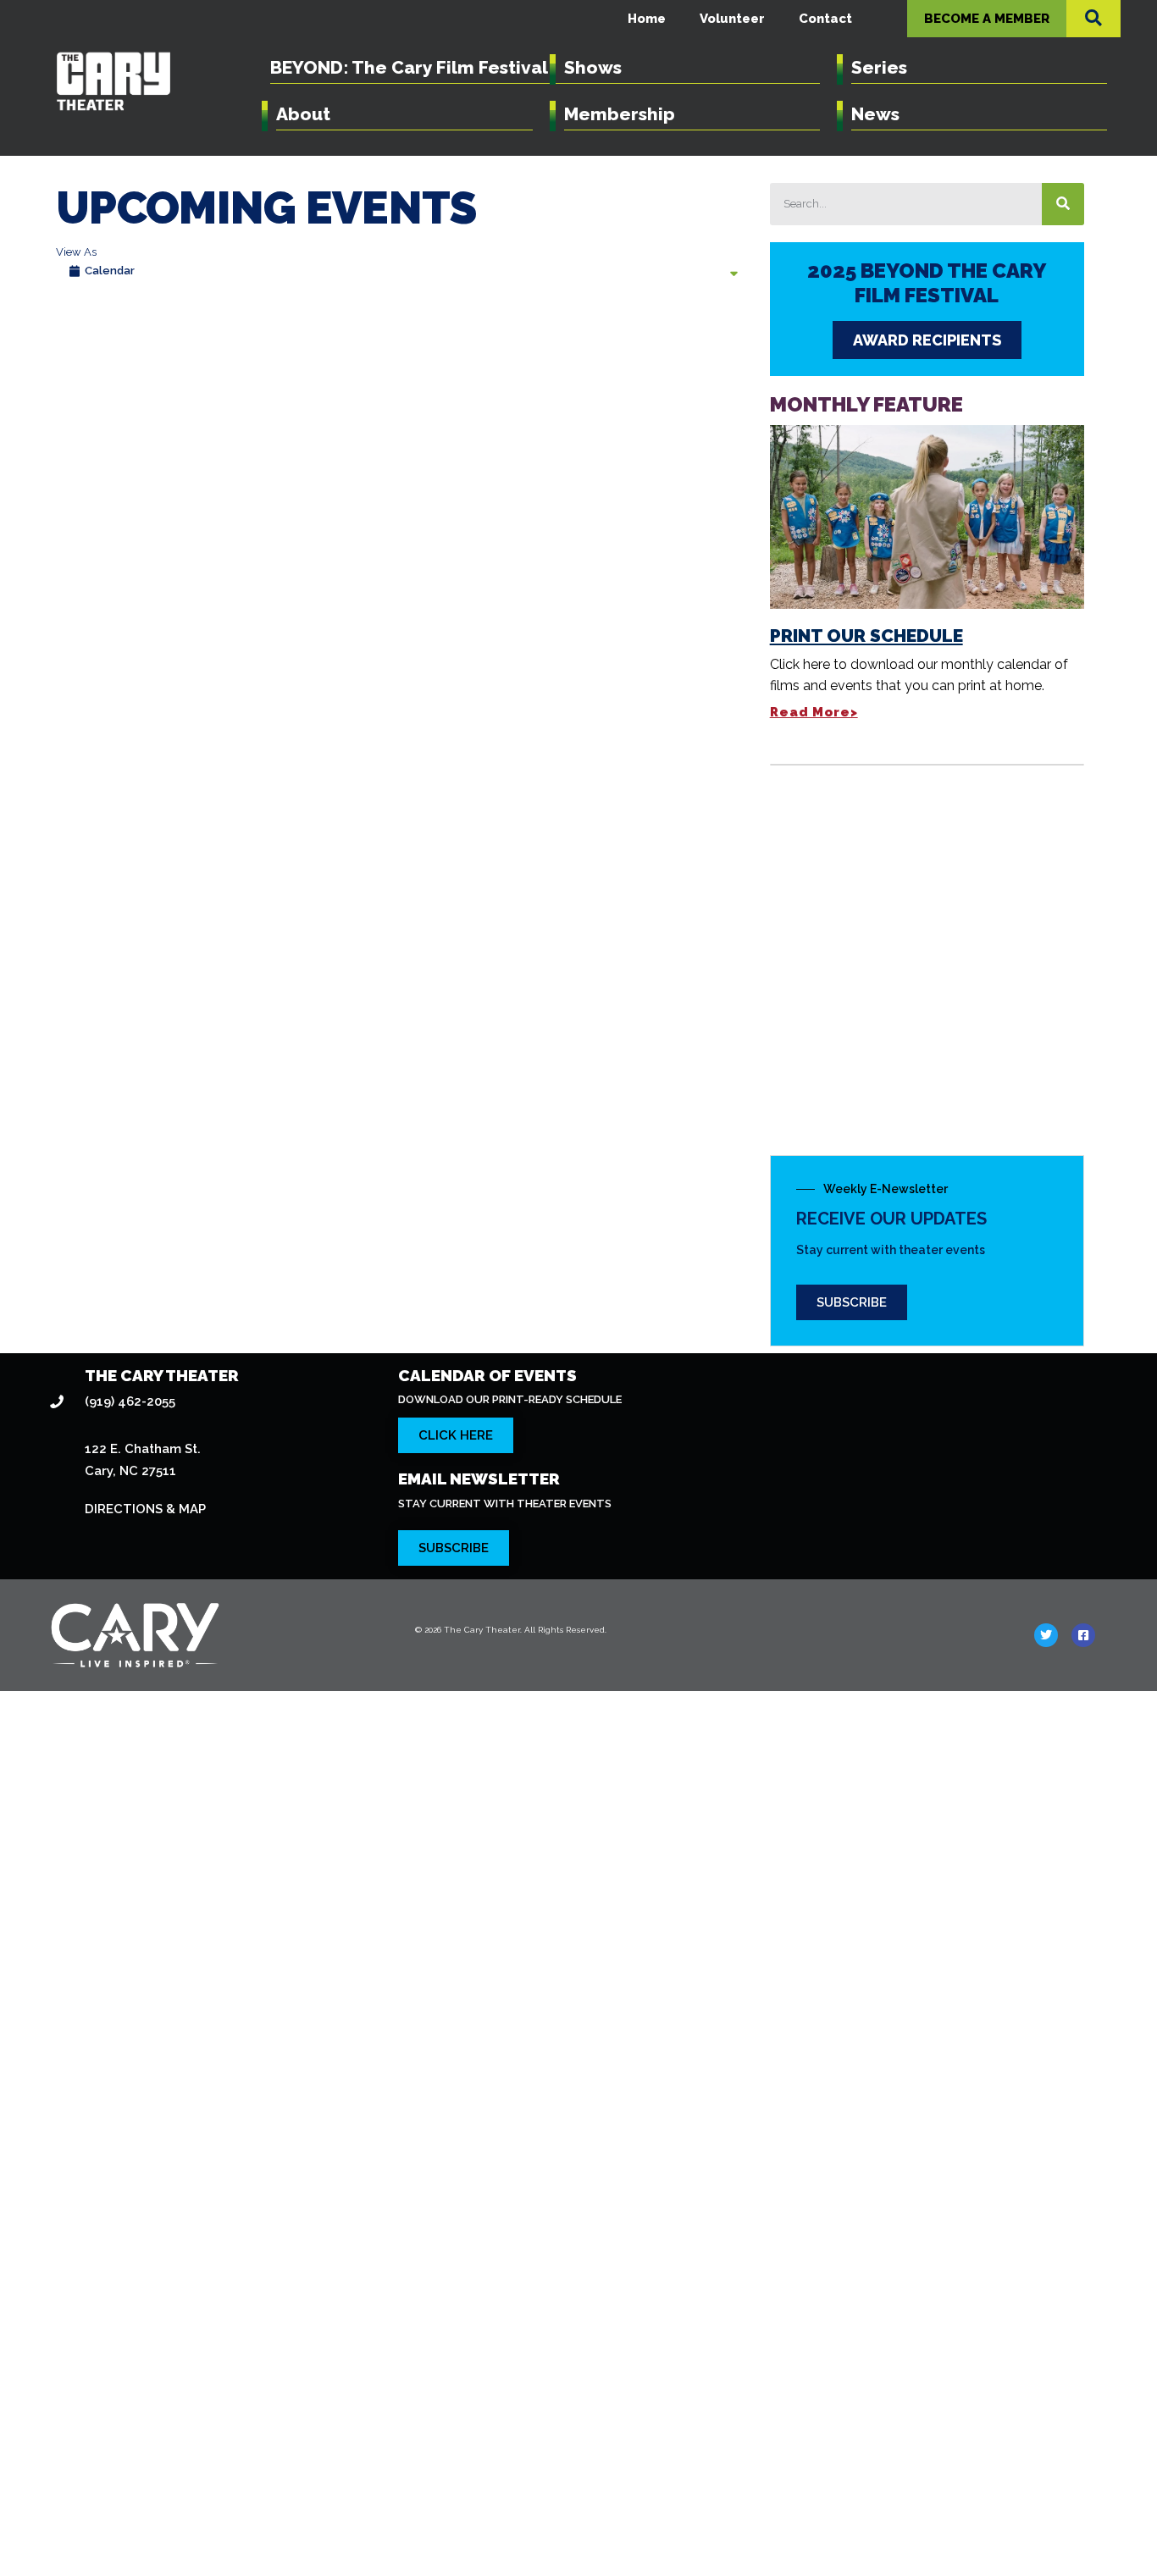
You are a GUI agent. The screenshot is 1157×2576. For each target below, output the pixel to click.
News (875, 114)
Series (879, 67)
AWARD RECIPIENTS (927, 340)
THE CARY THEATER (162, 1375)
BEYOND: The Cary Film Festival (409, 67)
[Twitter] (1046, 1635)
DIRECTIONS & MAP (145, 1509)
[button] (1093, 18)
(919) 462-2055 (130, 1401)
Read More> (814, 712)
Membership (620, 114)
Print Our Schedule (866, 636)
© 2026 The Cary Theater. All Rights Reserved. (511, 1630)
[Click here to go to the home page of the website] (217, 1635)
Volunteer (732, 19)
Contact (825, 19)
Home (647, 19)
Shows (593, 67)
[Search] (1063, 204)
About (303, 114)
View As (76, 252)
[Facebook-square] (1083, 1635)
